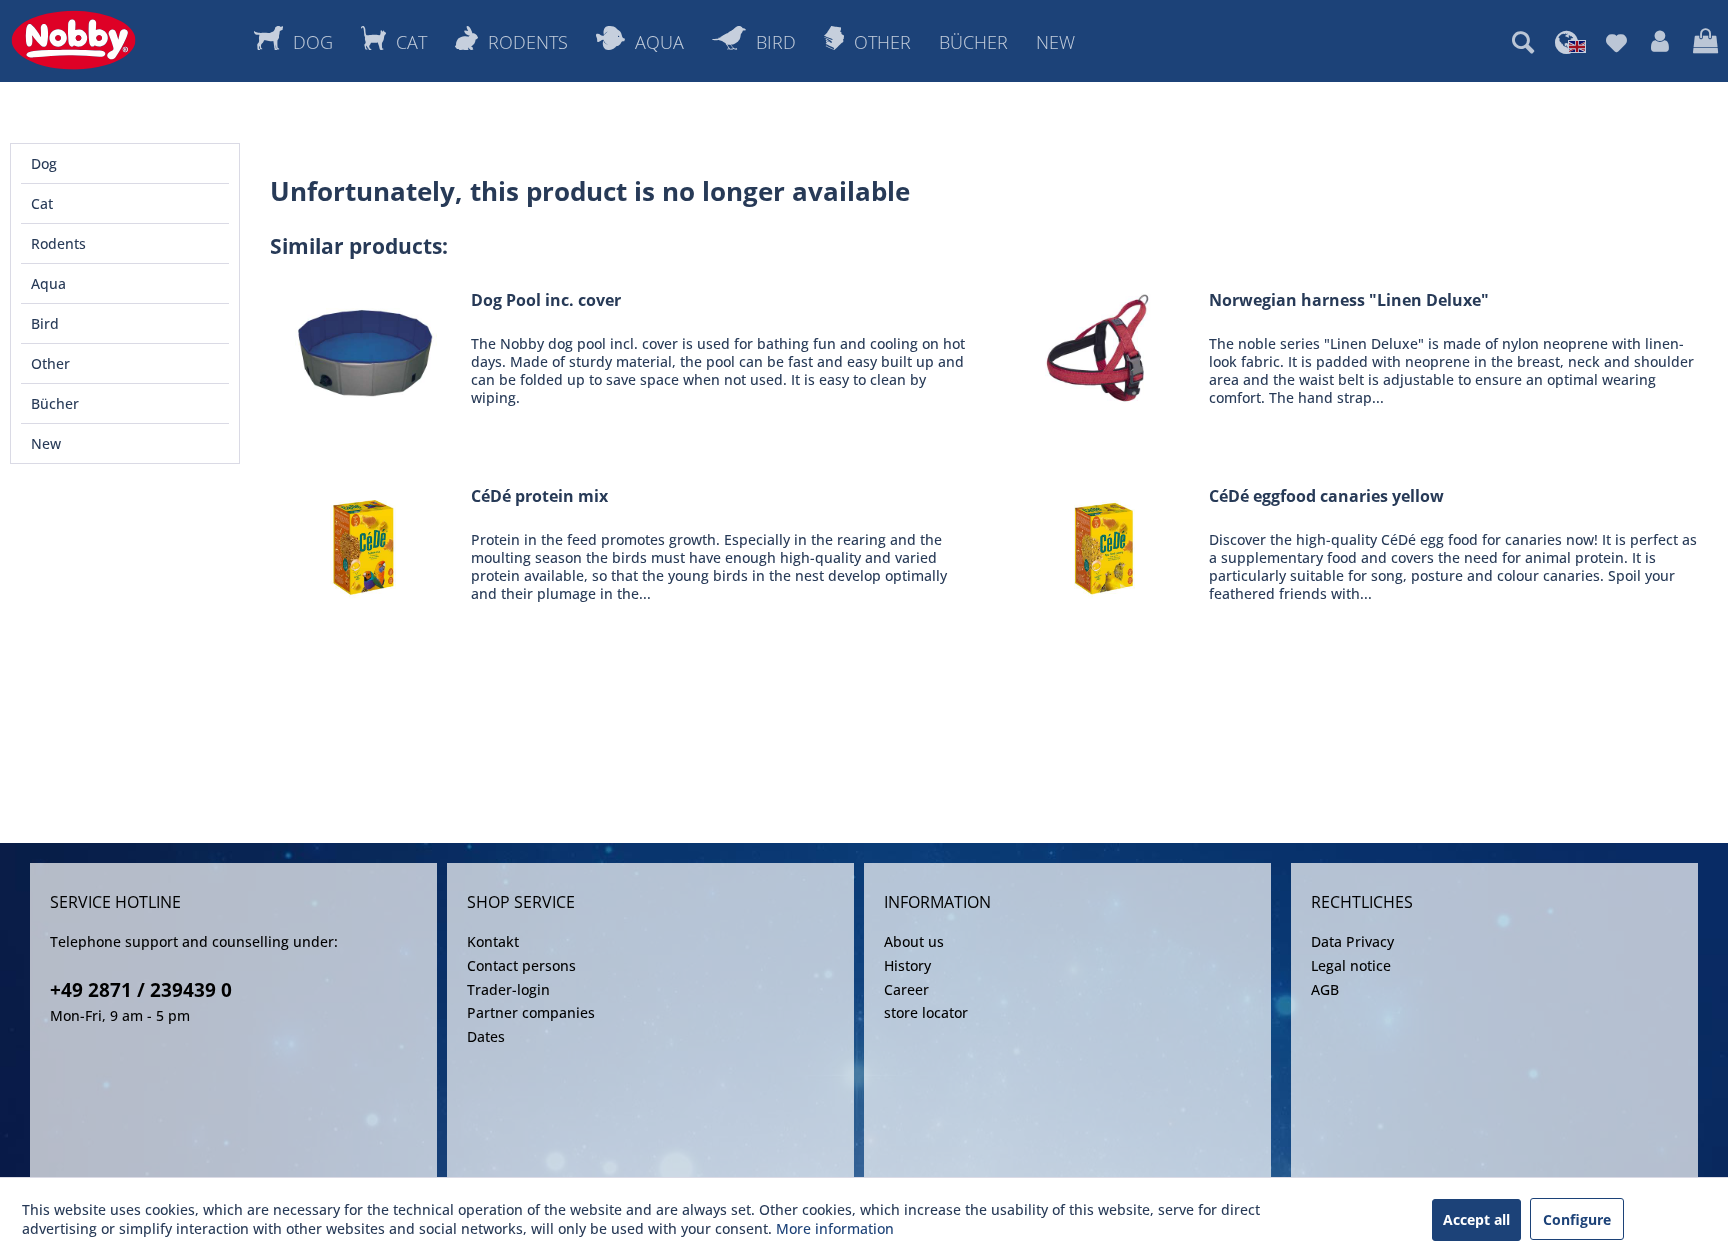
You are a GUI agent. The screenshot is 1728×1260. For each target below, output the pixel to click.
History (907, 965)
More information (835, 1228)
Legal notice (1351, 965)
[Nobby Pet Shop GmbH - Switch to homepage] (73, 40)
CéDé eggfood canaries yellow (1326, 496)
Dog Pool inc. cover (546, 300)
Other (50, 363)
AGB (1325, 989)
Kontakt (493, 941)
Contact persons (521, 965)
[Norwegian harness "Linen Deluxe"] (1104, 348)
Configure (1577, 1219)
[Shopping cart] (1705, 42)
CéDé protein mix (539, 496)
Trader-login (508, 989)
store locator (926, 1012)
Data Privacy (1352, 941)
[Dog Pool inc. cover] (366, 348)
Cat (42, 203)
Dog (44, 163)
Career (906, 989)
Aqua (48, 283)
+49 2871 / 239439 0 (141, 990)
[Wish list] (1616, 42)
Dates (486, 1036)
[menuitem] (1523, 42)
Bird (45, 323)
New (46, 443)
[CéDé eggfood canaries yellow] (1104, 544)
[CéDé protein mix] (366, 544)
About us (914, 941)
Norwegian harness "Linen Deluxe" (1349, 300)
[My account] (1660, 42)
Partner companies (531, 1012)
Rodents (58, 243)
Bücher (55, 403)
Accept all (1476, 1219)
